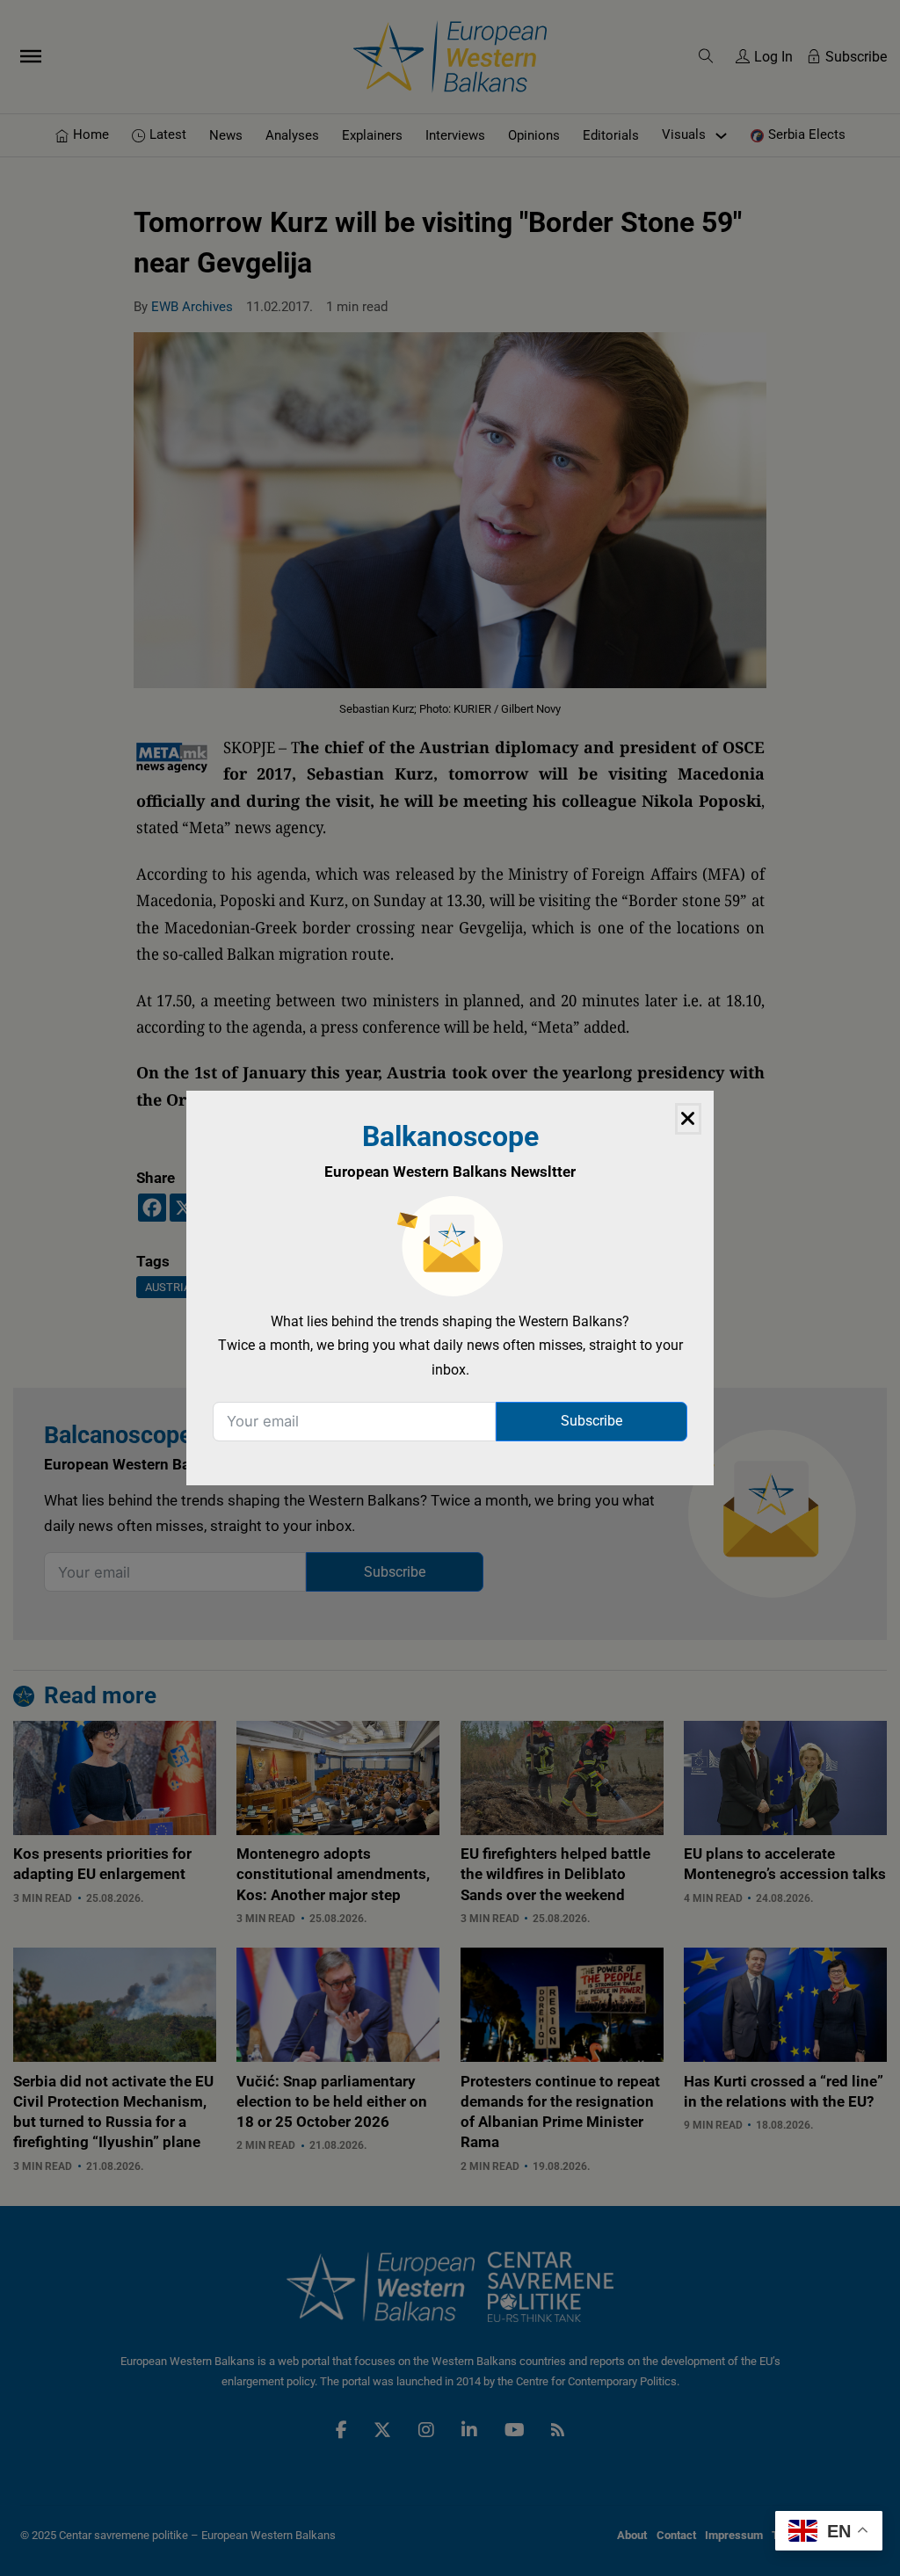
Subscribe (592, 1421)
